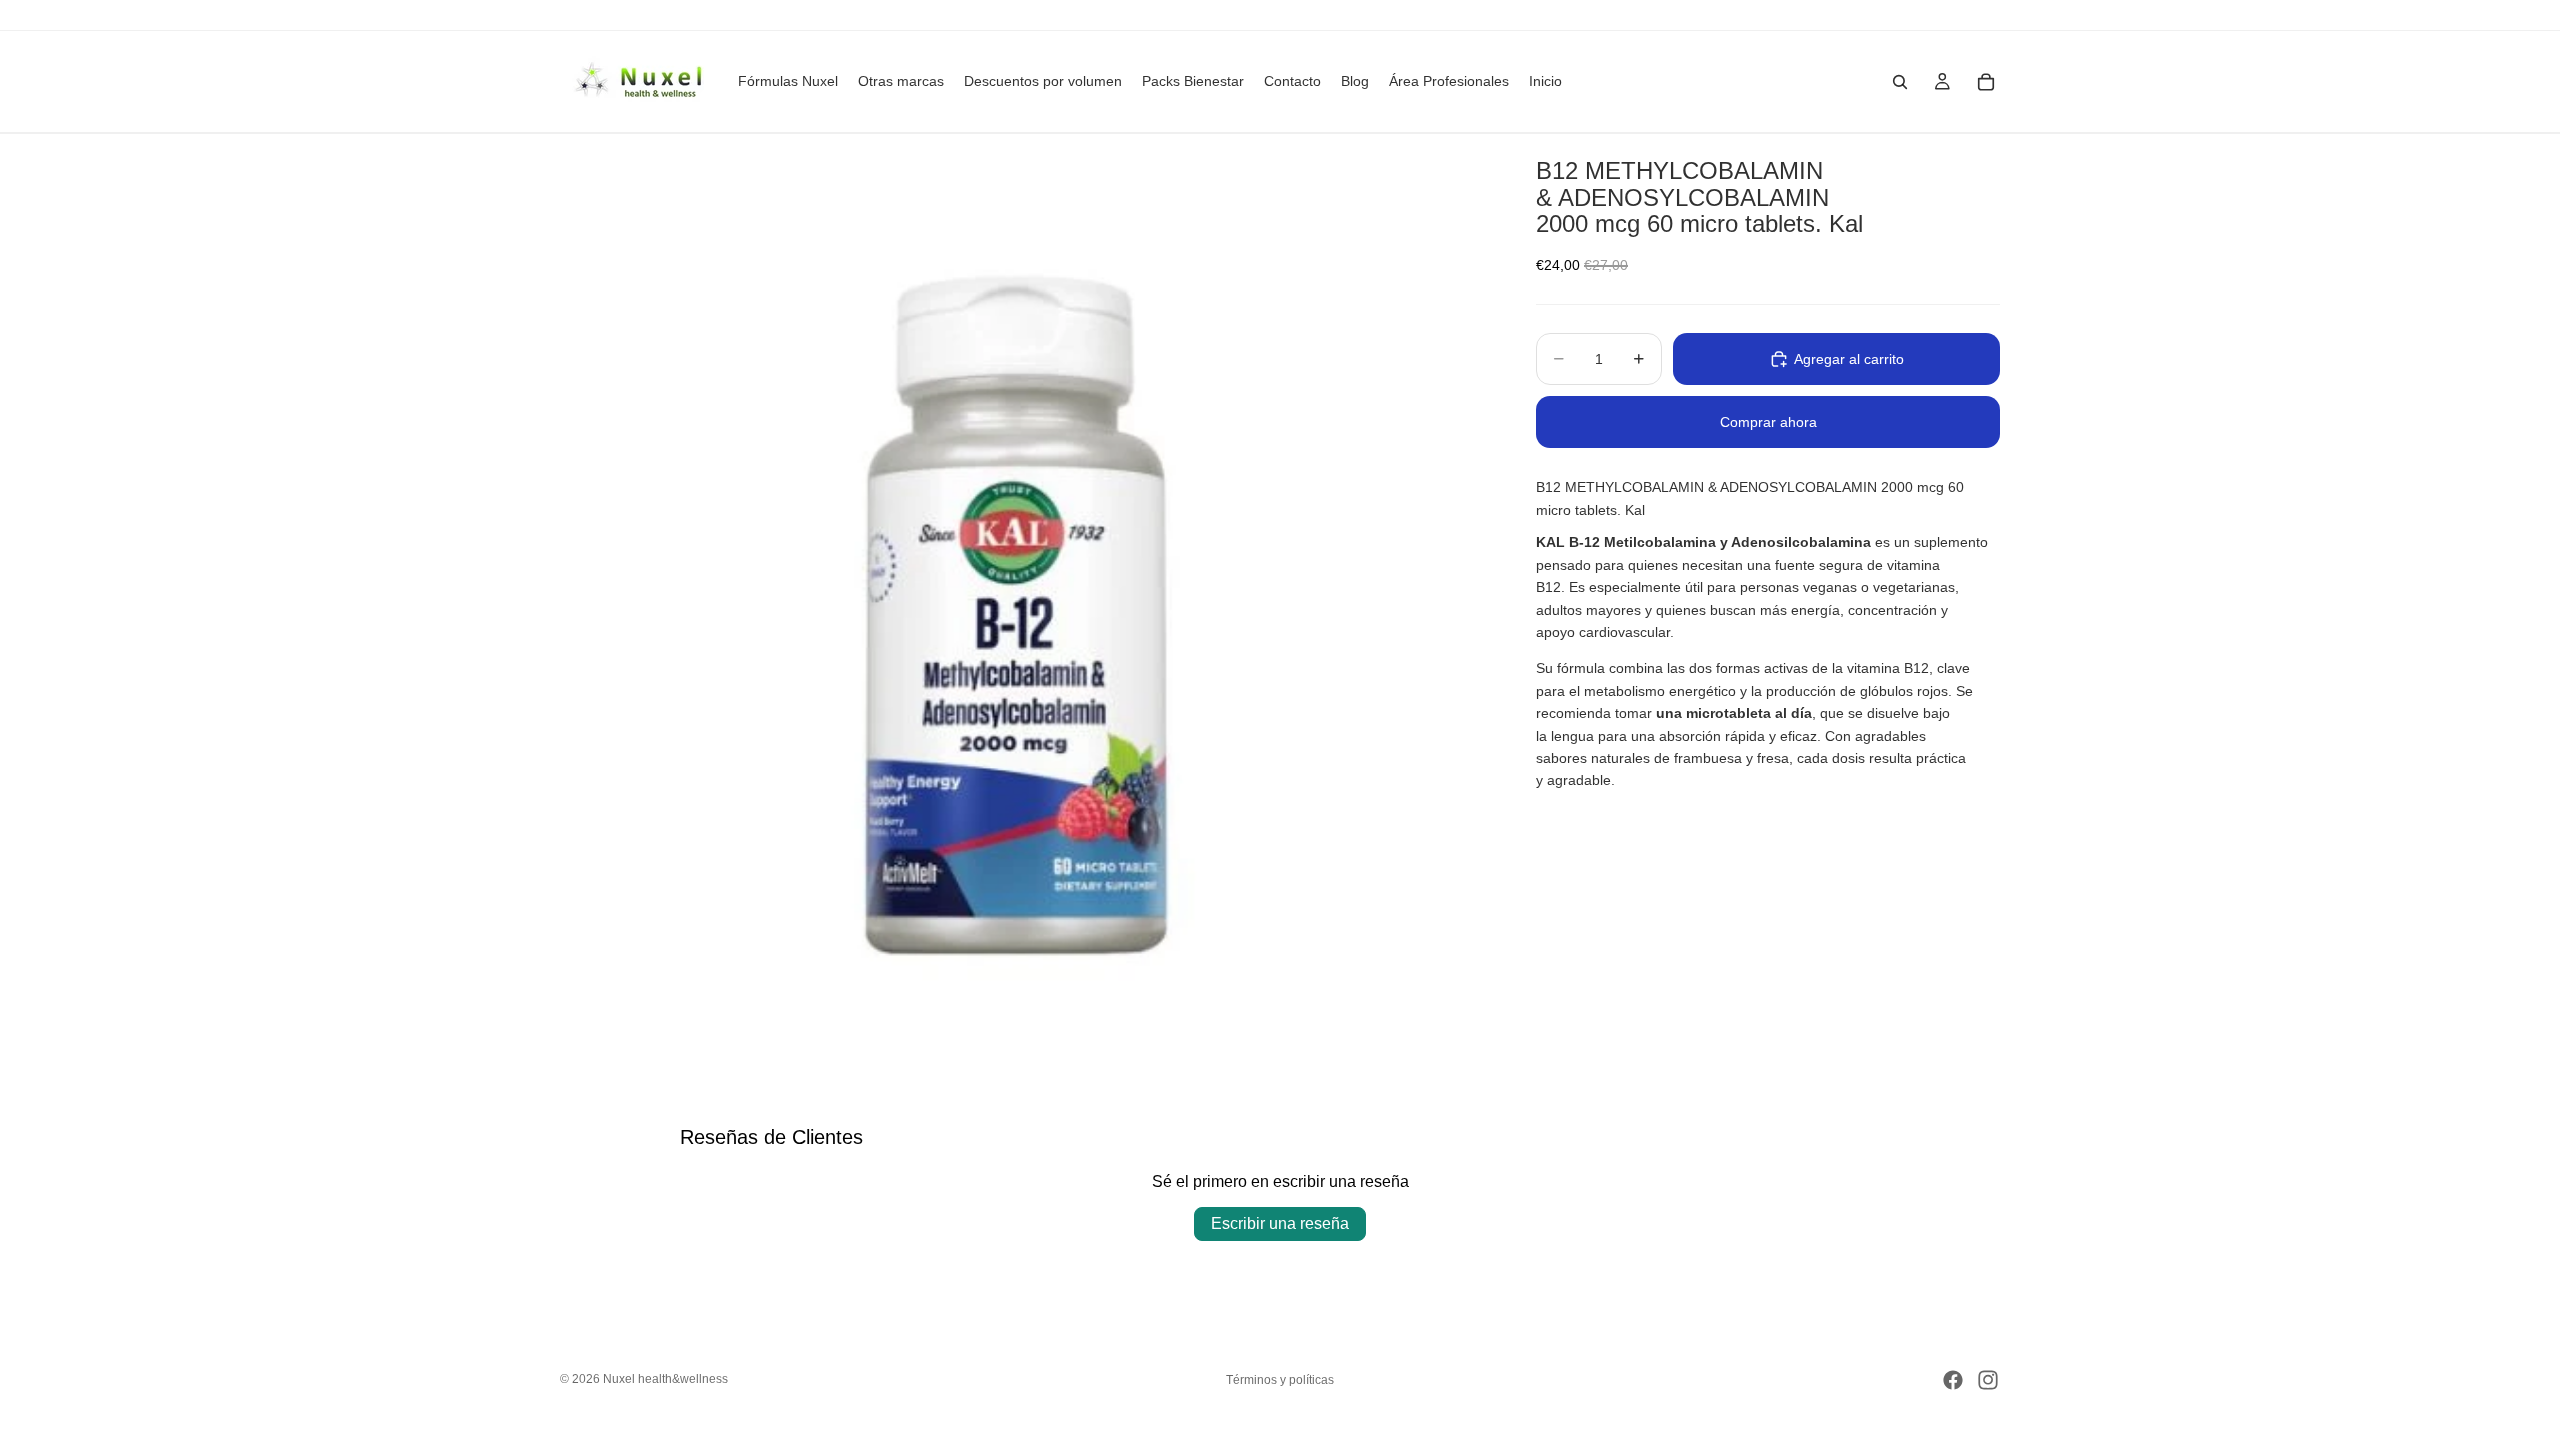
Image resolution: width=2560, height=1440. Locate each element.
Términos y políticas (1280, 1380)
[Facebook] (1953, 1380)
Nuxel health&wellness (665, 1379)
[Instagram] (1988, 1380)
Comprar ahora (1768, 422)
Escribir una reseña (1280, 1223)
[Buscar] (1900, 82)
